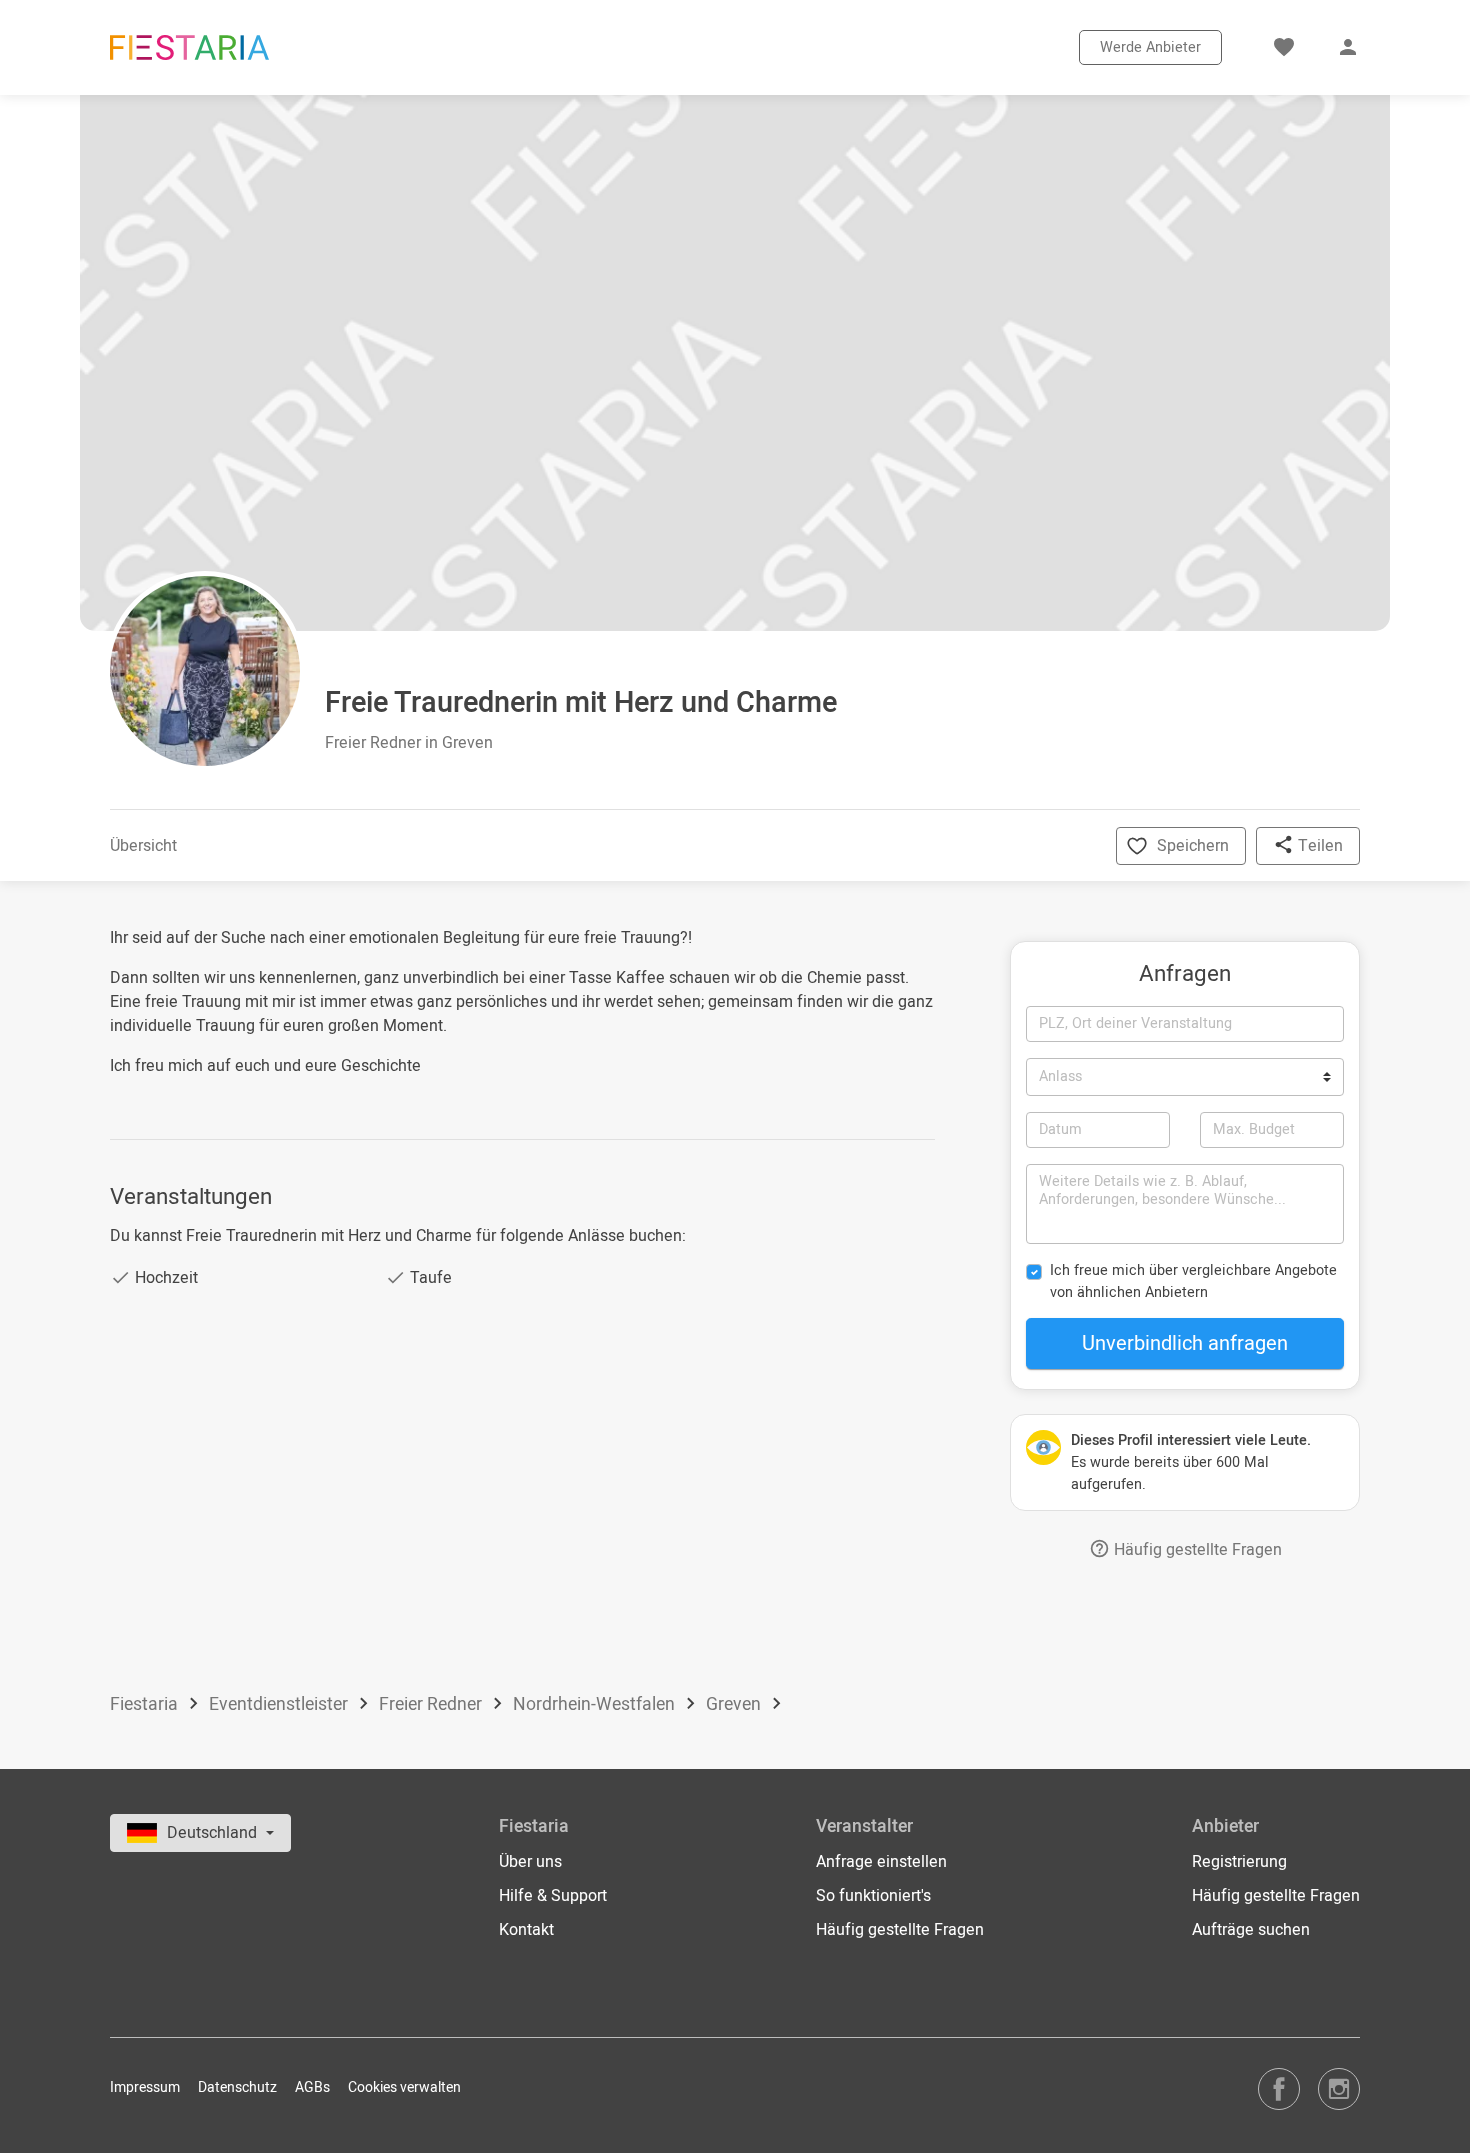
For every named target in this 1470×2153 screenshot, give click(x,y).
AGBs (312, 2087)
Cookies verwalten (404, 2087)
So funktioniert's (873, 1896)
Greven (735, 1704)
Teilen (1318, 846)
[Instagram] (1339, 2088)
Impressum (145, 2087)
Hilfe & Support (553, 1896)
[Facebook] (1279, 2088)
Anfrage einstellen (881, 1862)
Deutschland (214, 1833)
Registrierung (1239, 1862)
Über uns (530, 1862)
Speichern (1193, 846)
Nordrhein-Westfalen (596, 1704)
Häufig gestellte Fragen (1196, 1550)
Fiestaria (146, 1704)
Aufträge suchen (1251, 1930)
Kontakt (526, 1930)
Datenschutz (237, 2087)
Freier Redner (432, 1704)
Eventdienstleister (280, 1704)
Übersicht (143, 846)
